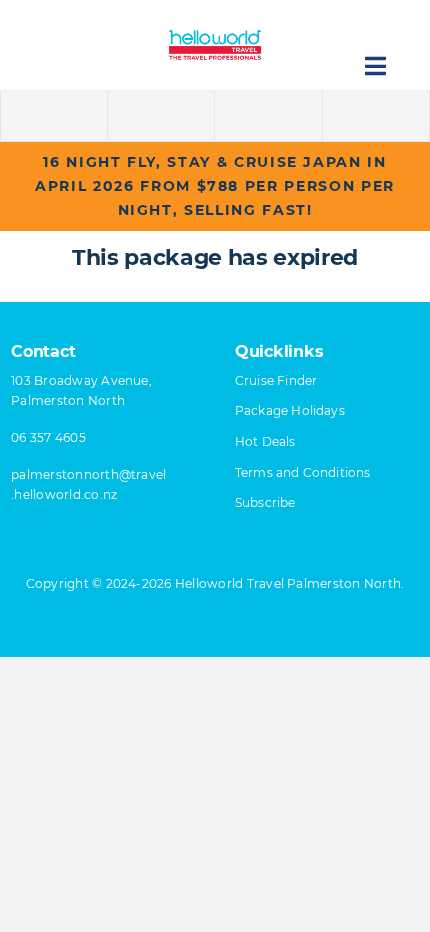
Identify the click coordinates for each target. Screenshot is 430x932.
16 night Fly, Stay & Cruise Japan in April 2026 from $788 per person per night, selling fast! (215, 186)
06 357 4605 (48, 437)
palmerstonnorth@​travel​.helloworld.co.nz (88, 485)
